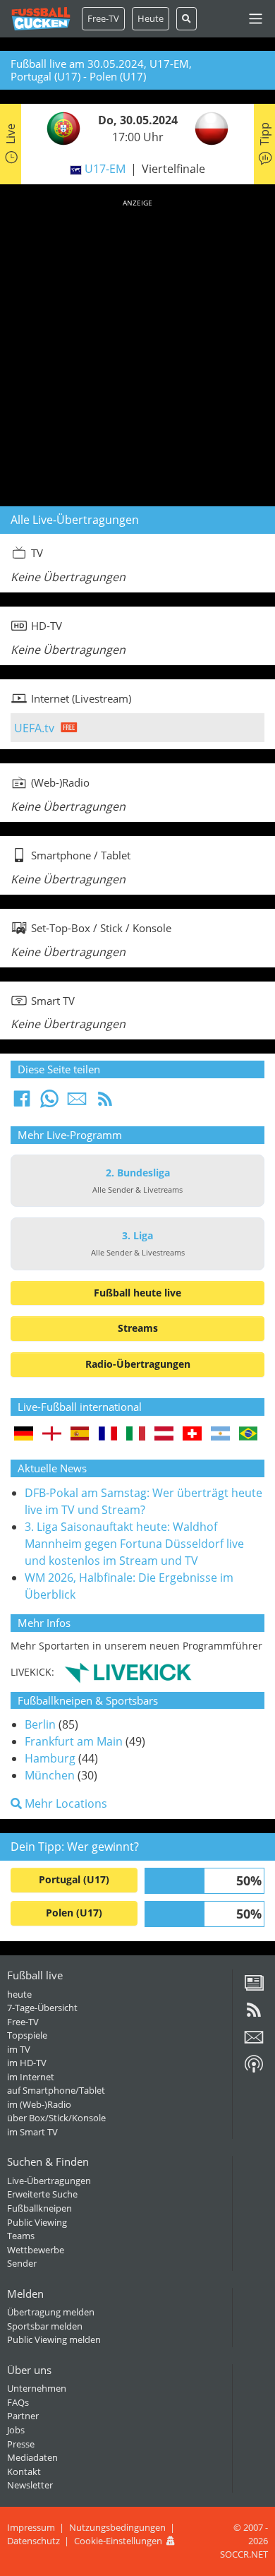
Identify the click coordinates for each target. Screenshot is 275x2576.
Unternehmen (37, 2388)
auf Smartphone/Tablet (56, 2090)
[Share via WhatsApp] (49, 1103)
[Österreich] (164, 1435)
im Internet (31, 2077)
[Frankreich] (108, 1435)
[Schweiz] (192, 1435)
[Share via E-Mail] (77, 1103)
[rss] (254, 2015)
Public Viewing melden (54, 2339)
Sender (22, 2263)
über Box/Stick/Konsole (56, 2118)
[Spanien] (80, 1435)
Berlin (40, 1724)
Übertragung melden (51, 2312)
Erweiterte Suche (42, 2194)
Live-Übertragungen (49, 2181)
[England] (52, 1435)
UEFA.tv (34, 728)
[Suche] (187, 19)
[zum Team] (60, 128)
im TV (19, 2049)
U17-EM (105, 169)
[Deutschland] (24, 1435)
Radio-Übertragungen (138, 1364)
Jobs (16, 2430)
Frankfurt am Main (74, 1741)
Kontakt (24, 2471)
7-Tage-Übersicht (42, 2008)
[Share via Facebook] (22, 1103)
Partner (23, 2416)
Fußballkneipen (39, 2208)
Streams (138, 1328)
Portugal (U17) (74, 1879)
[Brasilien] (249, 1435)
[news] (254, 1988)
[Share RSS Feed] (105, 1103)
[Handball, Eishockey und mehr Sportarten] (128, 1671)
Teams (21, 2236)
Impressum (31, 2527)
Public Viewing (37, 2222)
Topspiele (27, 2035)
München (50, 1775)
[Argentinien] (220, 1435)
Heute (151, 18)
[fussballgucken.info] (41, 19)
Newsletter (30, 2485)
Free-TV (103, 18)
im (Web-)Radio (39, 2104)
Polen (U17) (74, 1913)
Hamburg (50, 1758)
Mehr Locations (65, 1803)
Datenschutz (33, 2541)
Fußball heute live (137, 1293)
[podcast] (254, 2069)
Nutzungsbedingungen (117, 2527)
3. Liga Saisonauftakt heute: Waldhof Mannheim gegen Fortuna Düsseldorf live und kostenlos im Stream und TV (134, 1544)
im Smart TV (32, 2132)
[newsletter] (254, 2042)
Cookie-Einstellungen (118, 2541)
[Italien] (136, 1435)
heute (19, 1994)
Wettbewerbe (36, 2250)
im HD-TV (27, 2063)
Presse (21, 2444)
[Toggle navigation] (256, 19)
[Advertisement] (137, 350)
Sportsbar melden (45, 2326)
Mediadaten (32, 2457)
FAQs (18, 2402)
